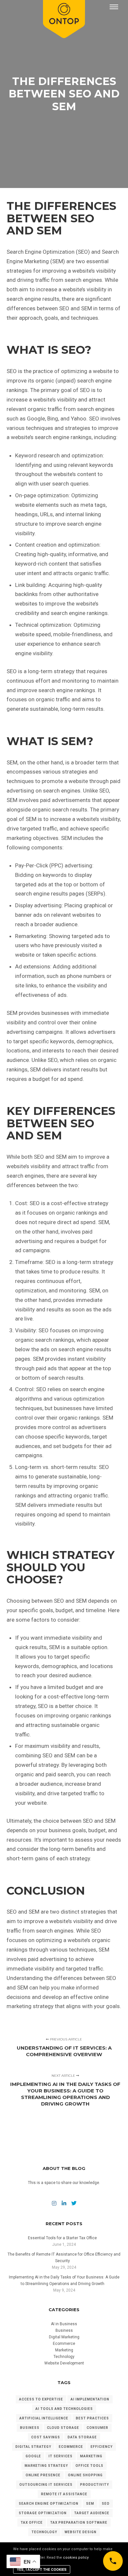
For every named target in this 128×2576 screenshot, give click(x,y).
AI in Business (64, 2324)
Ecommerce (64, 2344)
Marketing (64, 2350)
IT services (61, 2456)
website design (81, 2532)
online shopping (85, 2475)
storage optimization (43, 2513)
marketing (91, 2456)
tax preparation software (79, 2523)
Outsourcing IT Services (46, 2485)
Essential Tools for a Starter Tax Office (62, 2238)
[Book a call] (113, 2561)
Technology (64, 2357)
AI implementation (90, 2399)
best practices (92, 2418)
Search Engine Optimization (49, 2504)
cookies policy (76, 2558)
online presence (43, 2475)
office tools (89, 2466)
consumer (97, 2428)
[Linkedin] (64, 2203)
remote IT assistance (64, 2494)
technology (44, 2532)
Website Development (64, 2363)
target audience (92, 2513)
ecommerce (71, 2447)
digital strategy (33, 2447)
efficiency (102, 2447)
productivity (95, 2485)
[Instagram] (54, 2203)
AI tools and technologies (64, 2409)
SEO (106, 2504)
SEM (90, 2504)
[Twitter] (74, 2203)
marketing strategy (46, 2466)
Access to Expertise (41, 2399)
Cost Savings (46, 2437)
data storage (82, 2437)
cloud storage (63, 2428)
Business (64, 2330)
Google (33, 2456)
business (30, 2428)
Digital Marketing (64, 2337)
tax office (32, 2523)
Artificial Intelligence (44, 2418)
